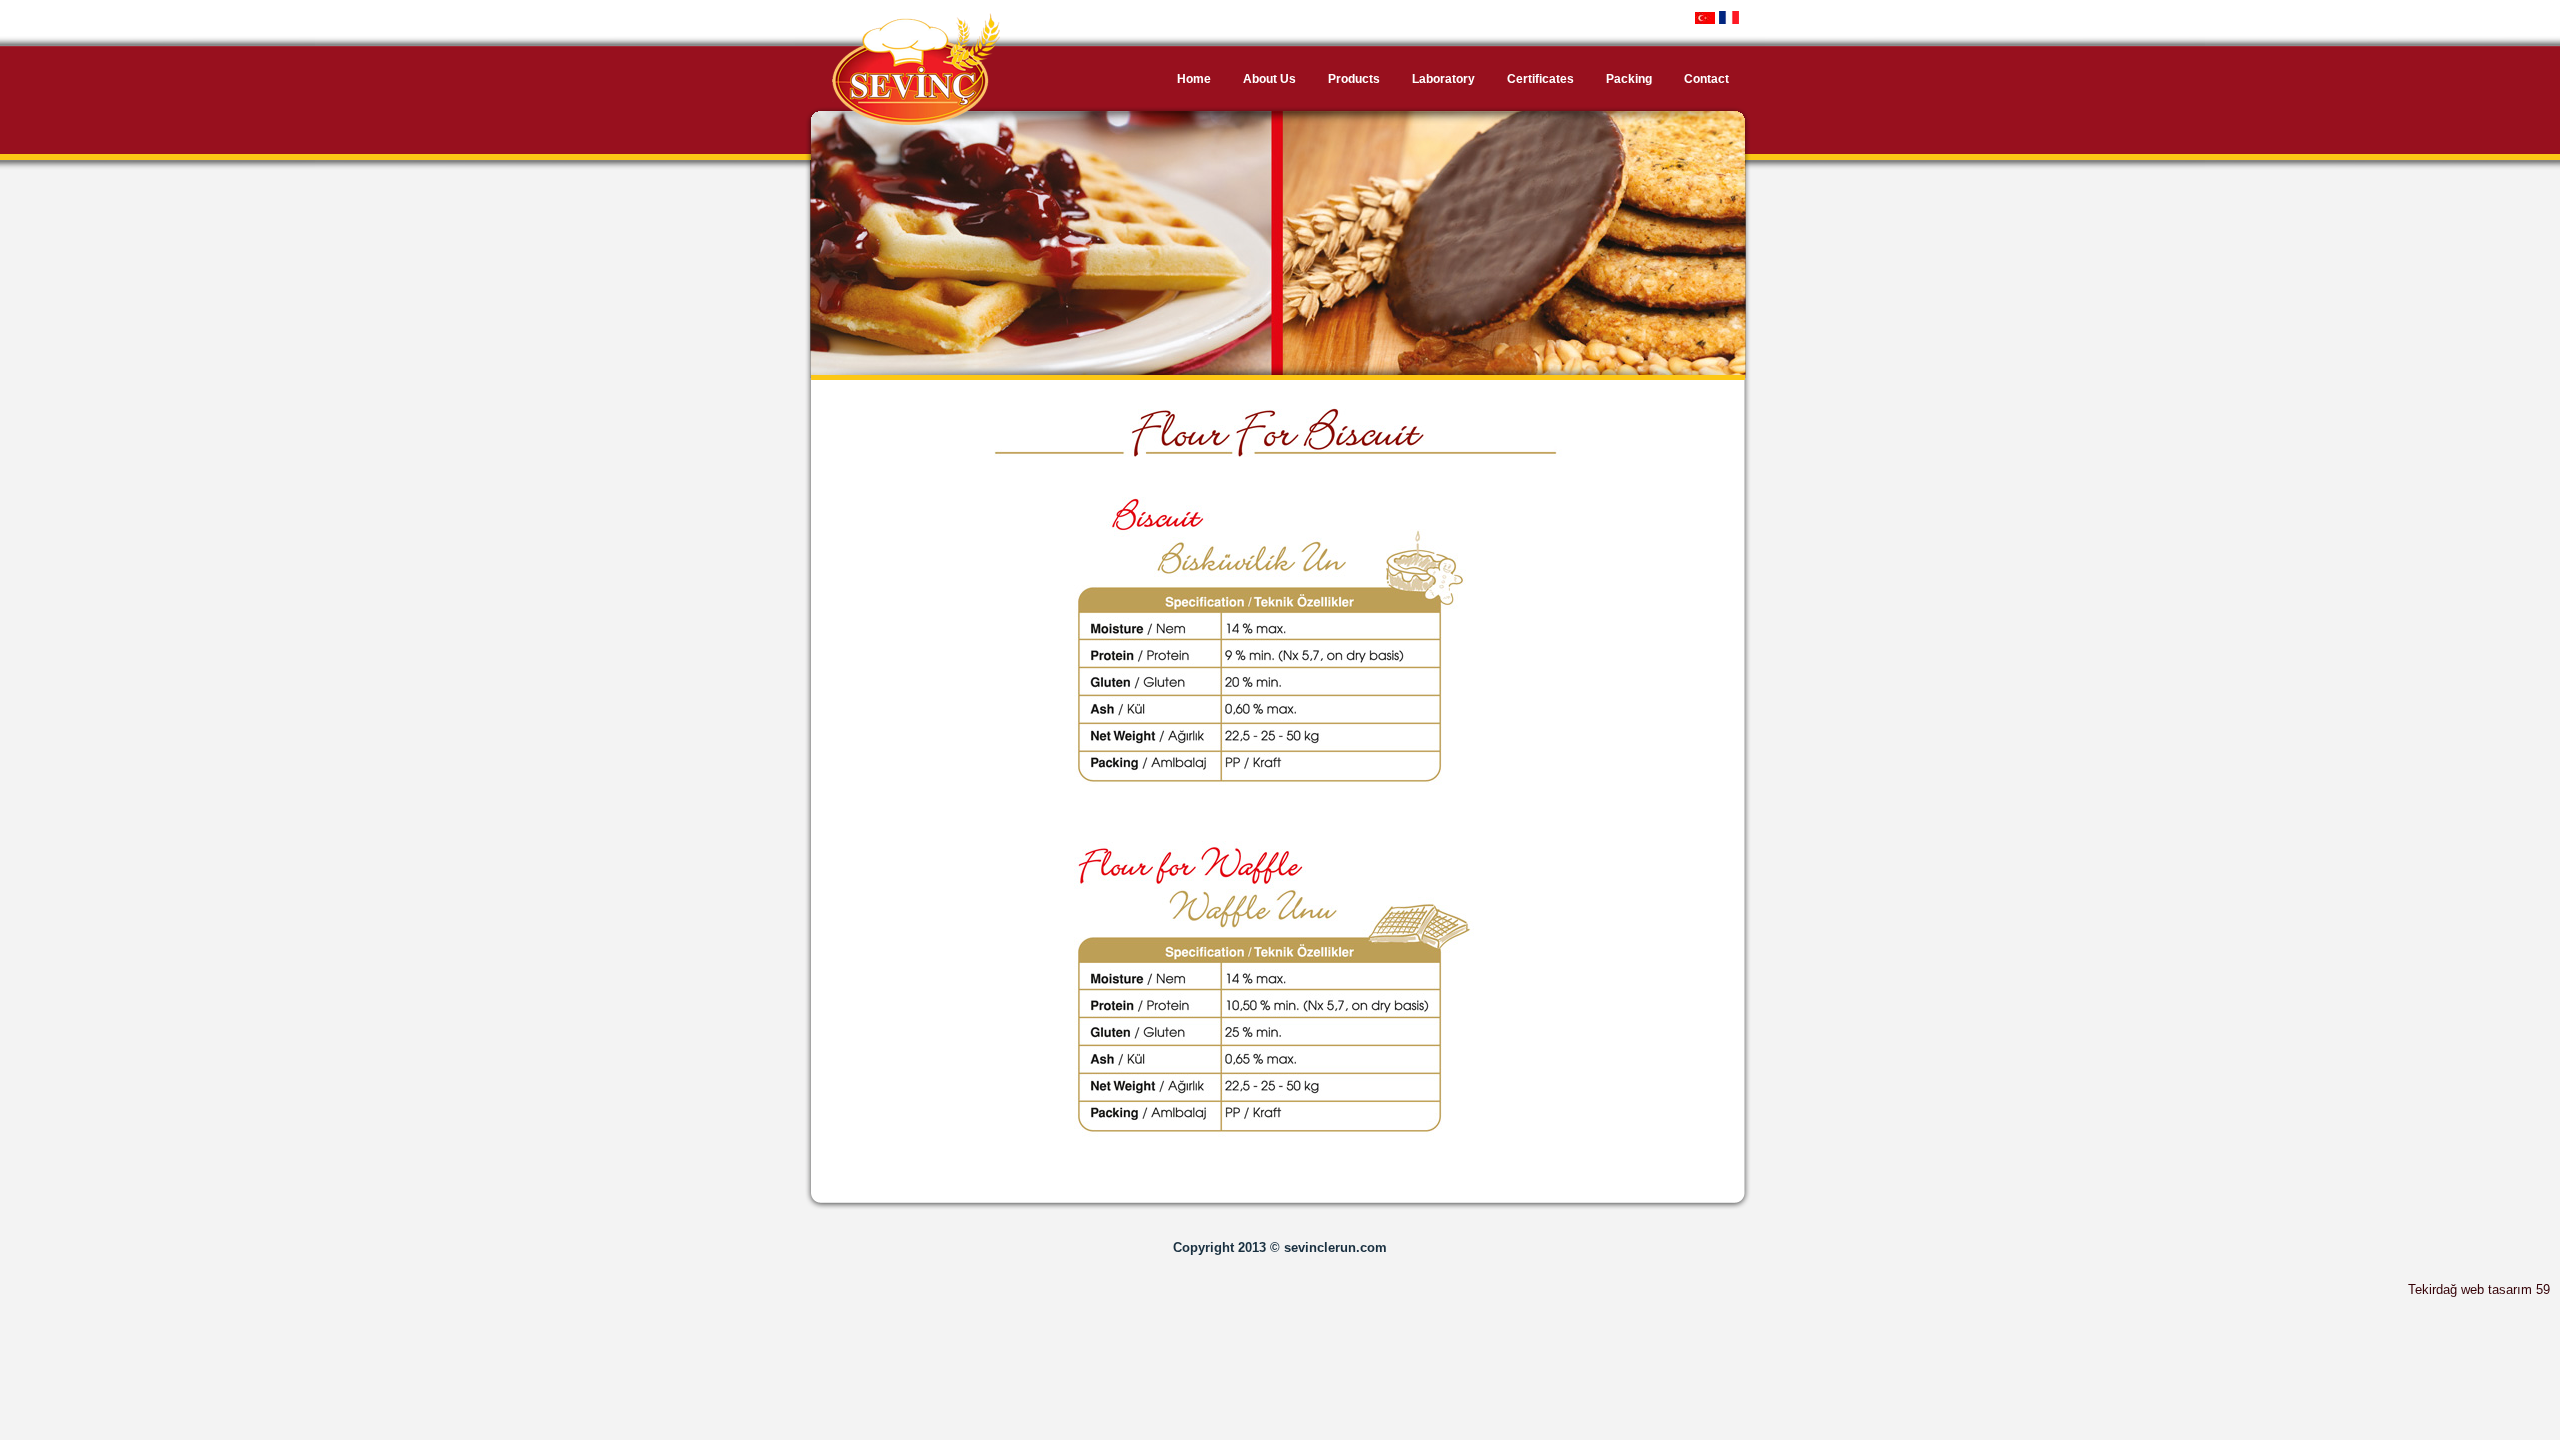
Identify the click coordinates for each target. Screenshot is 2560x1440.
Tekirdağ (2432, 1289)
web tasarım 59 (2505, 1289)
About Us (1269, 79)
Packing (1629, 79)
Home (1194, 79)
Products (1354, 79)
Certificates (1540, 79)
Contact (1706, 79)
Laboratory (1443, 79)
